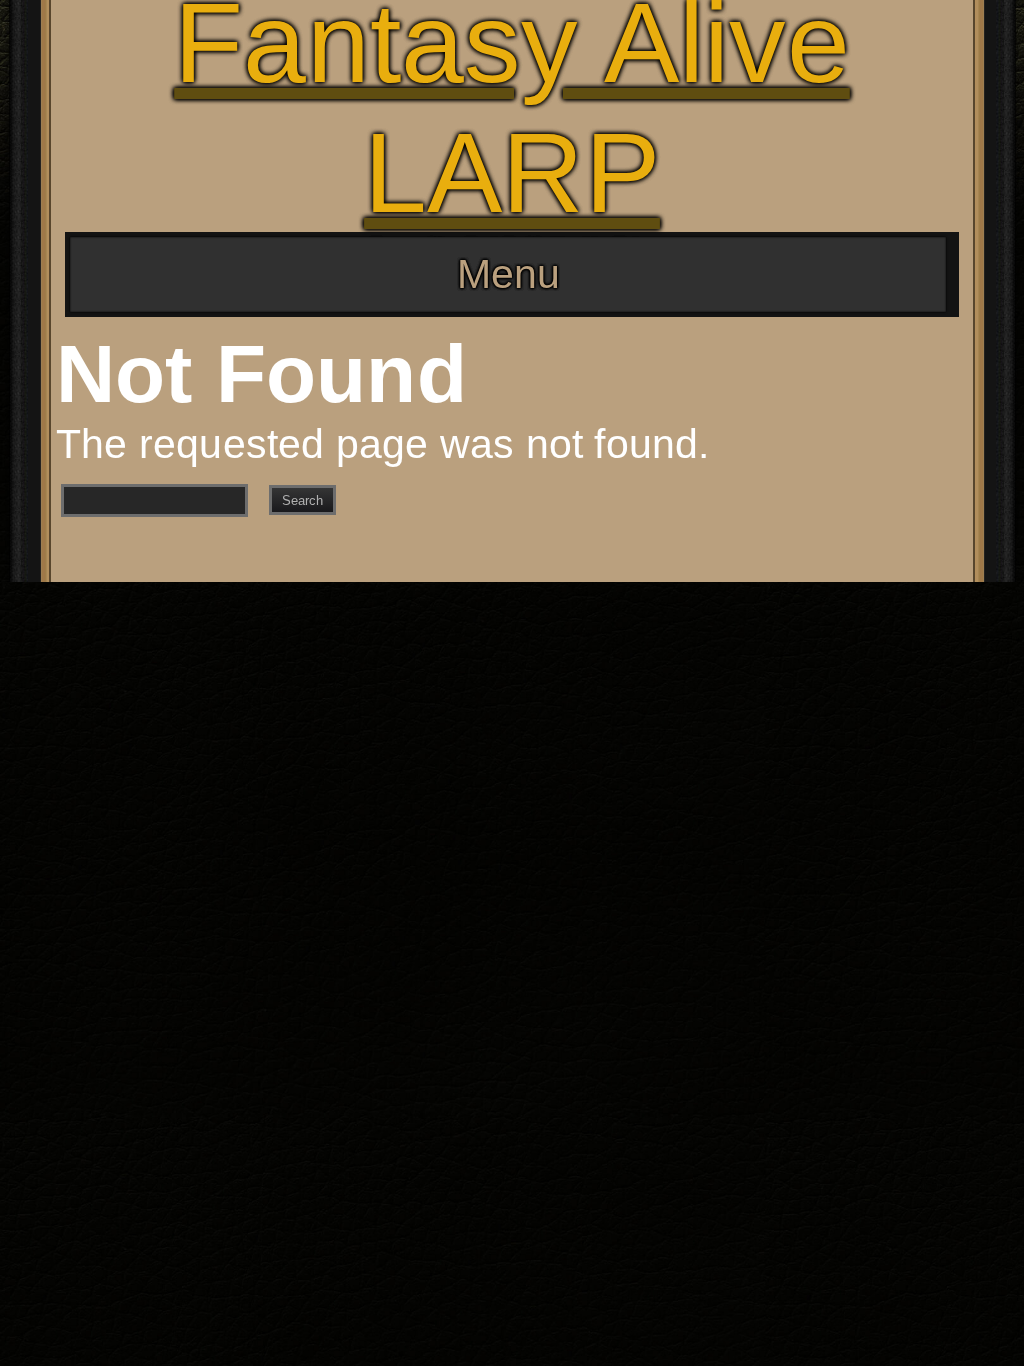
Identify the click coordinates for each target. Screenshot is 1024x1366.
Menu (508, 274)
